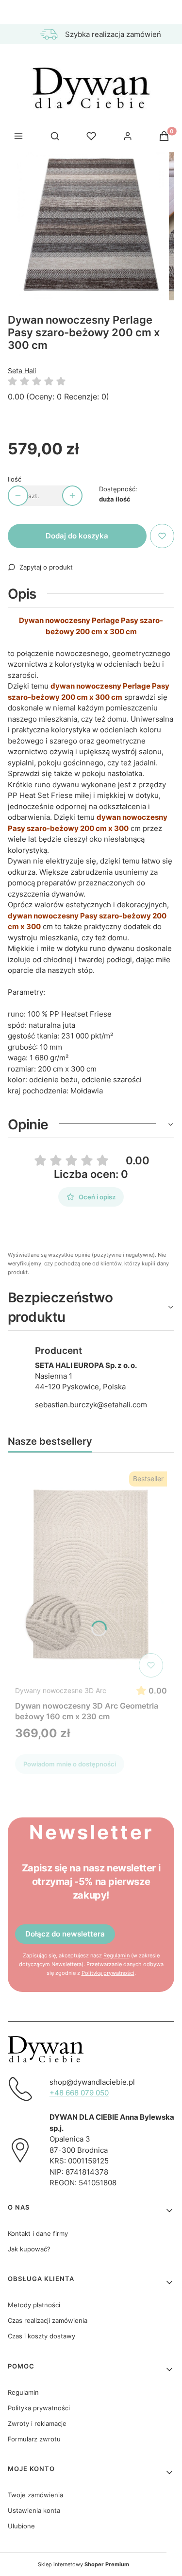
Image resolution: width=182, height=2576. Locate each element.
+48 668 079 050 (79, 2093)
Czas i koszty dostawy (41, 2336)
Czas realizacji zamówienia (48, 2320)
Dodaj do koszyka (77, 536)
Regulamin (116, 1955)
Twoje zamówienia (35, 2495)
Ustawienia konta (34, 2510)
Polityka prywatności (39, 2408)
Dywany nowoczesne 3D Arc (61, 1690)
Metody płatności (34, 2305)
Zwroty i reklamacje (37, 2423)
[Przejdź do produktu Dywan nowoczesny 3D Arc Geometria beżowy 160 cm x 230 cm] (91, 1574)
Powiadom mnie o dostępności (70, 1764)
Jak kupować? (29, 2249)
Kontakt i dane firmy (38, 2233)
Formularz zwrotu (34, 2439)
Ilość (15, 479)
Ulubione (21, 2526)
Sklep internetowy (83, 2564)
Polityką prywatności (108, 1973)
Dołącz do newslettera (65, 1934)
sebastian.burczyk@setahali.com (91, 1405)
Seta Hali (22, 371)
